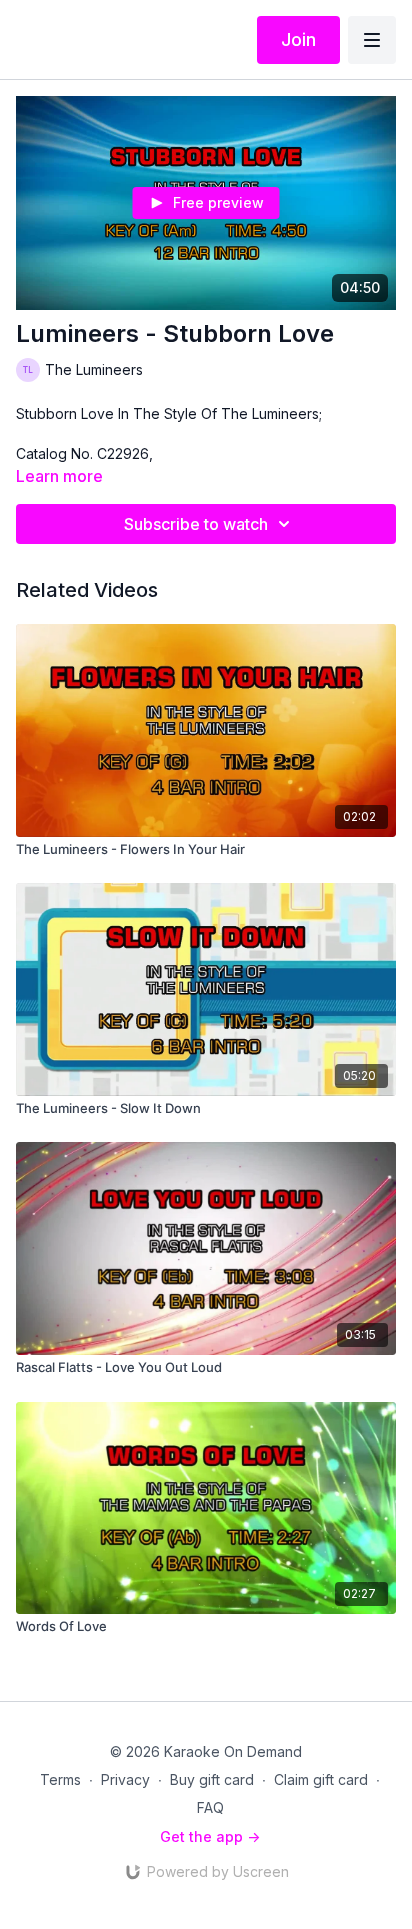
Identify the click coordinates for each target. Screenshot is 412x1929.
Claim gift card (321, 1779)
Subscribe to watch (196, 524)
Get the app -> (210, 1836)
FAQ (210, 1807)
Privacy (125, 1779)
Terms (60, 1779)
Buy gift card (212, 1779)
